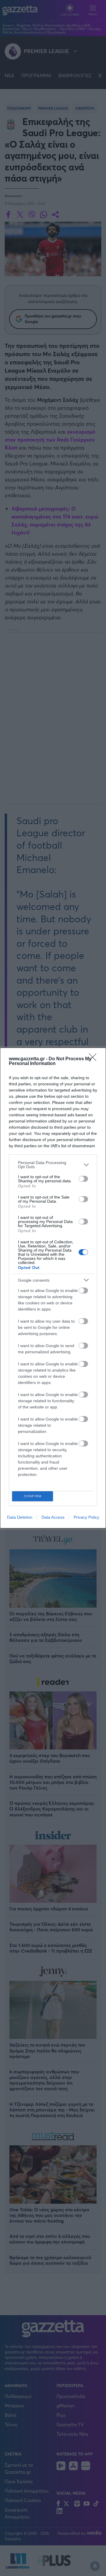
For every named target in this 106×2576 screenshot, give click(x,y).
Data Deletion (20, 1517)
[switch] (83, 1179)
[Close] (95, 1059)
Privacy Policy (86, 1517)
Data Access (53, 1517)
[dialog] (53, 1288)
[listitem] (53, 1165)
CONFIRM (33, 1496)
